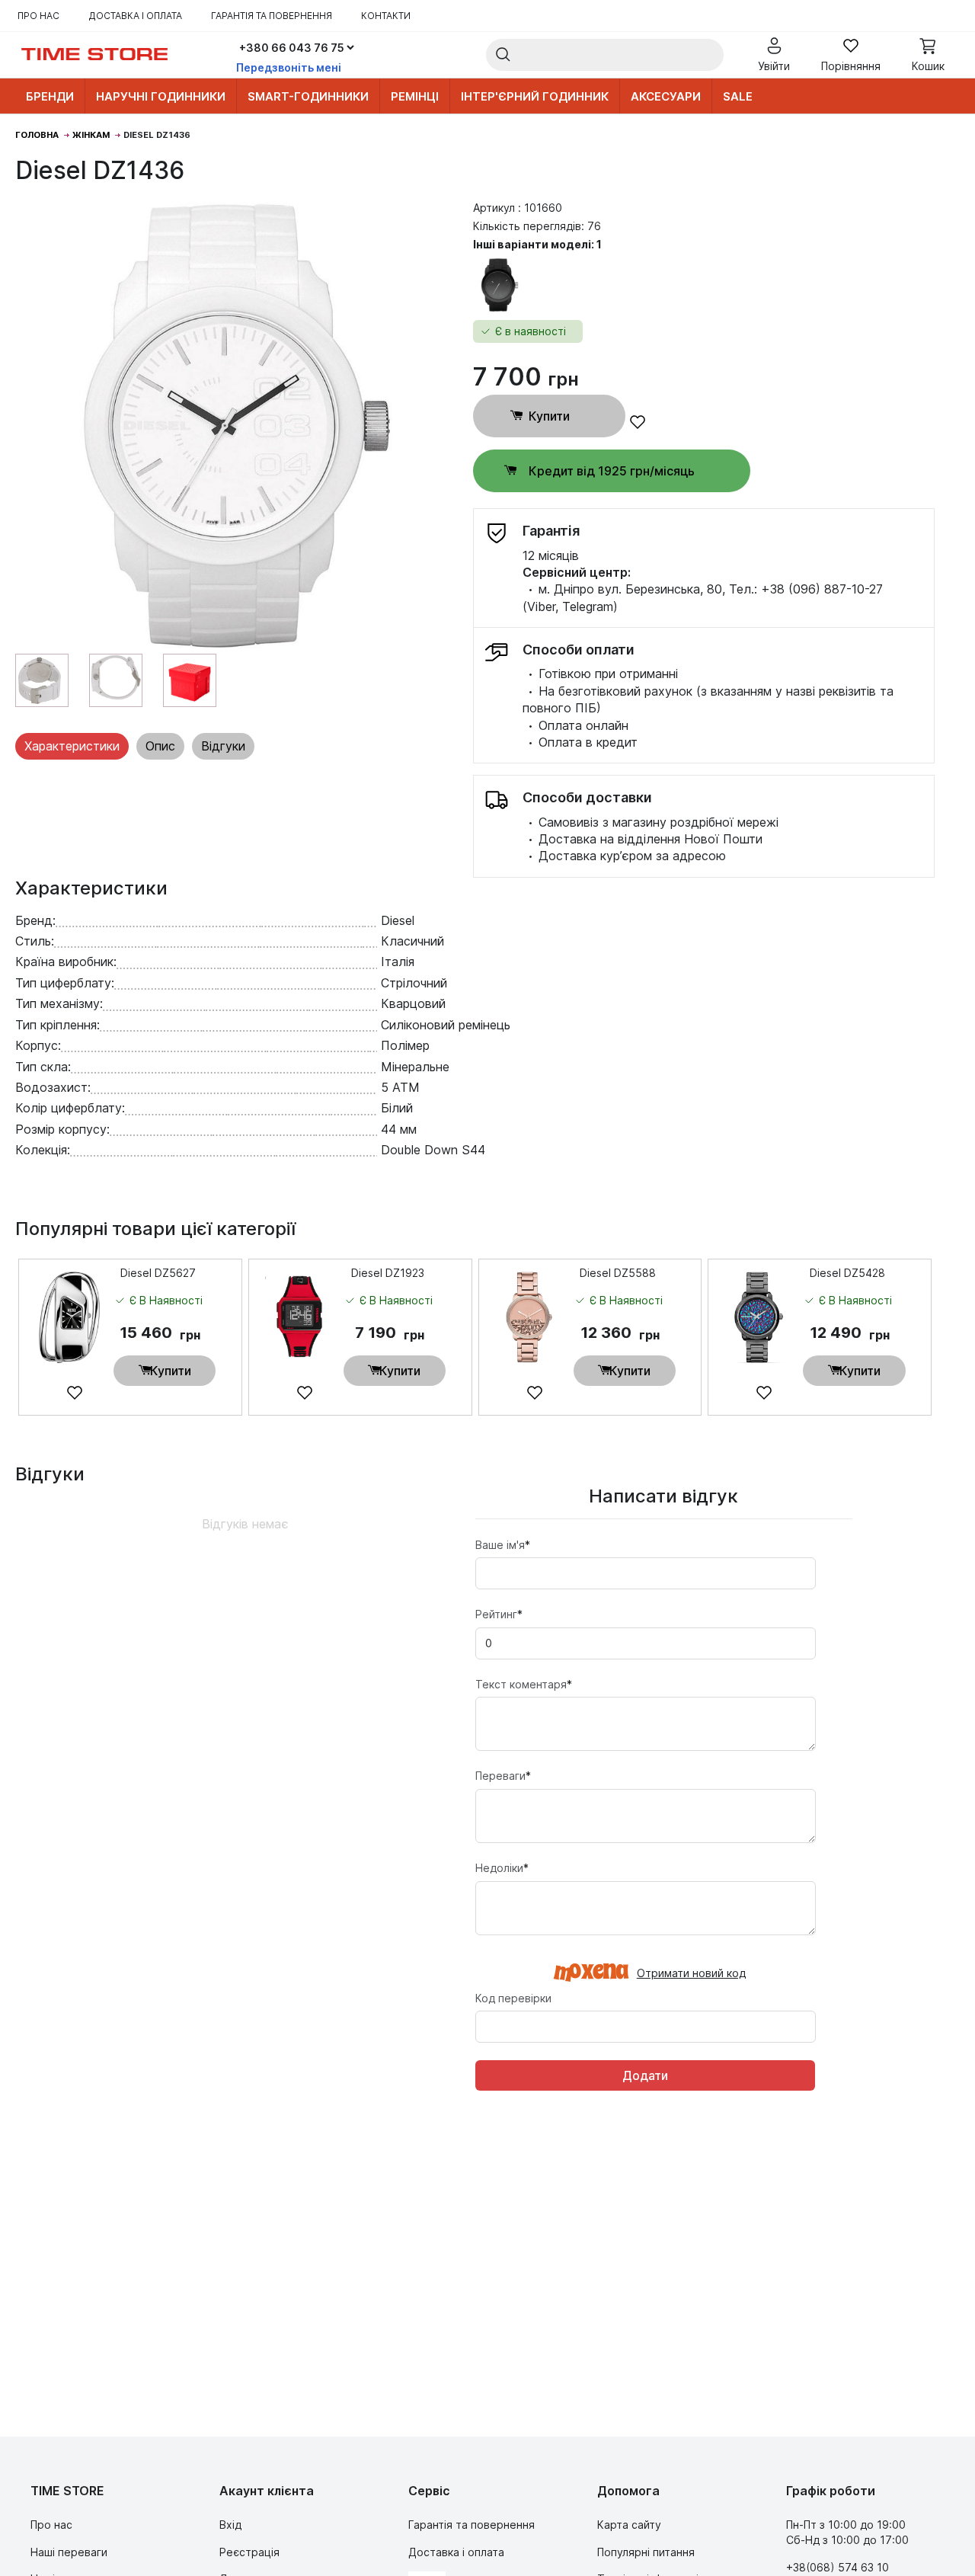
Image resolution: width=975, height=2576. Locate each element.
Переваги (503, 1776)
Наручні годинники (161, 96)
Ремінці (415, 96)
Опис (160, 746)
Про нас (38, 16)
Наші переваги (69, 2552)
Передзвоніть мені (289, 67)
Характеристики (72, 746)
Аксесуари (666, 96)
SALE (738, 96)
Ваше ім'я (503, 1545)
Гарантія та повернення (272, 16)
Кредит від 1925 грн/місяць (612, 471)
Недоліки (502, 1868)
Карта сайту (629, 2525)
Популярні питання (646, 2552)
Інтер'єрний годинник (535, 96)
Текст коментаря (524, 1684)
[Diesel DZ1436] (237, 426)
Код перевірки (513, 1998)
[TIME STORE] (94, 55)
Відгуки (223, 746)
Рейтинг (499, 1614)
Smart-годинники (308, 96)
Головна (37, 135)
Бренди (50, 96)
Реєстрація (249, 2552)
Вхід (230, 2525)
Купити (549, 416)
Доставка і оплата (135, 16)
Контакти (386, 16)
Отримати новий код (691, 1974)
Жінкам (91, 135)
